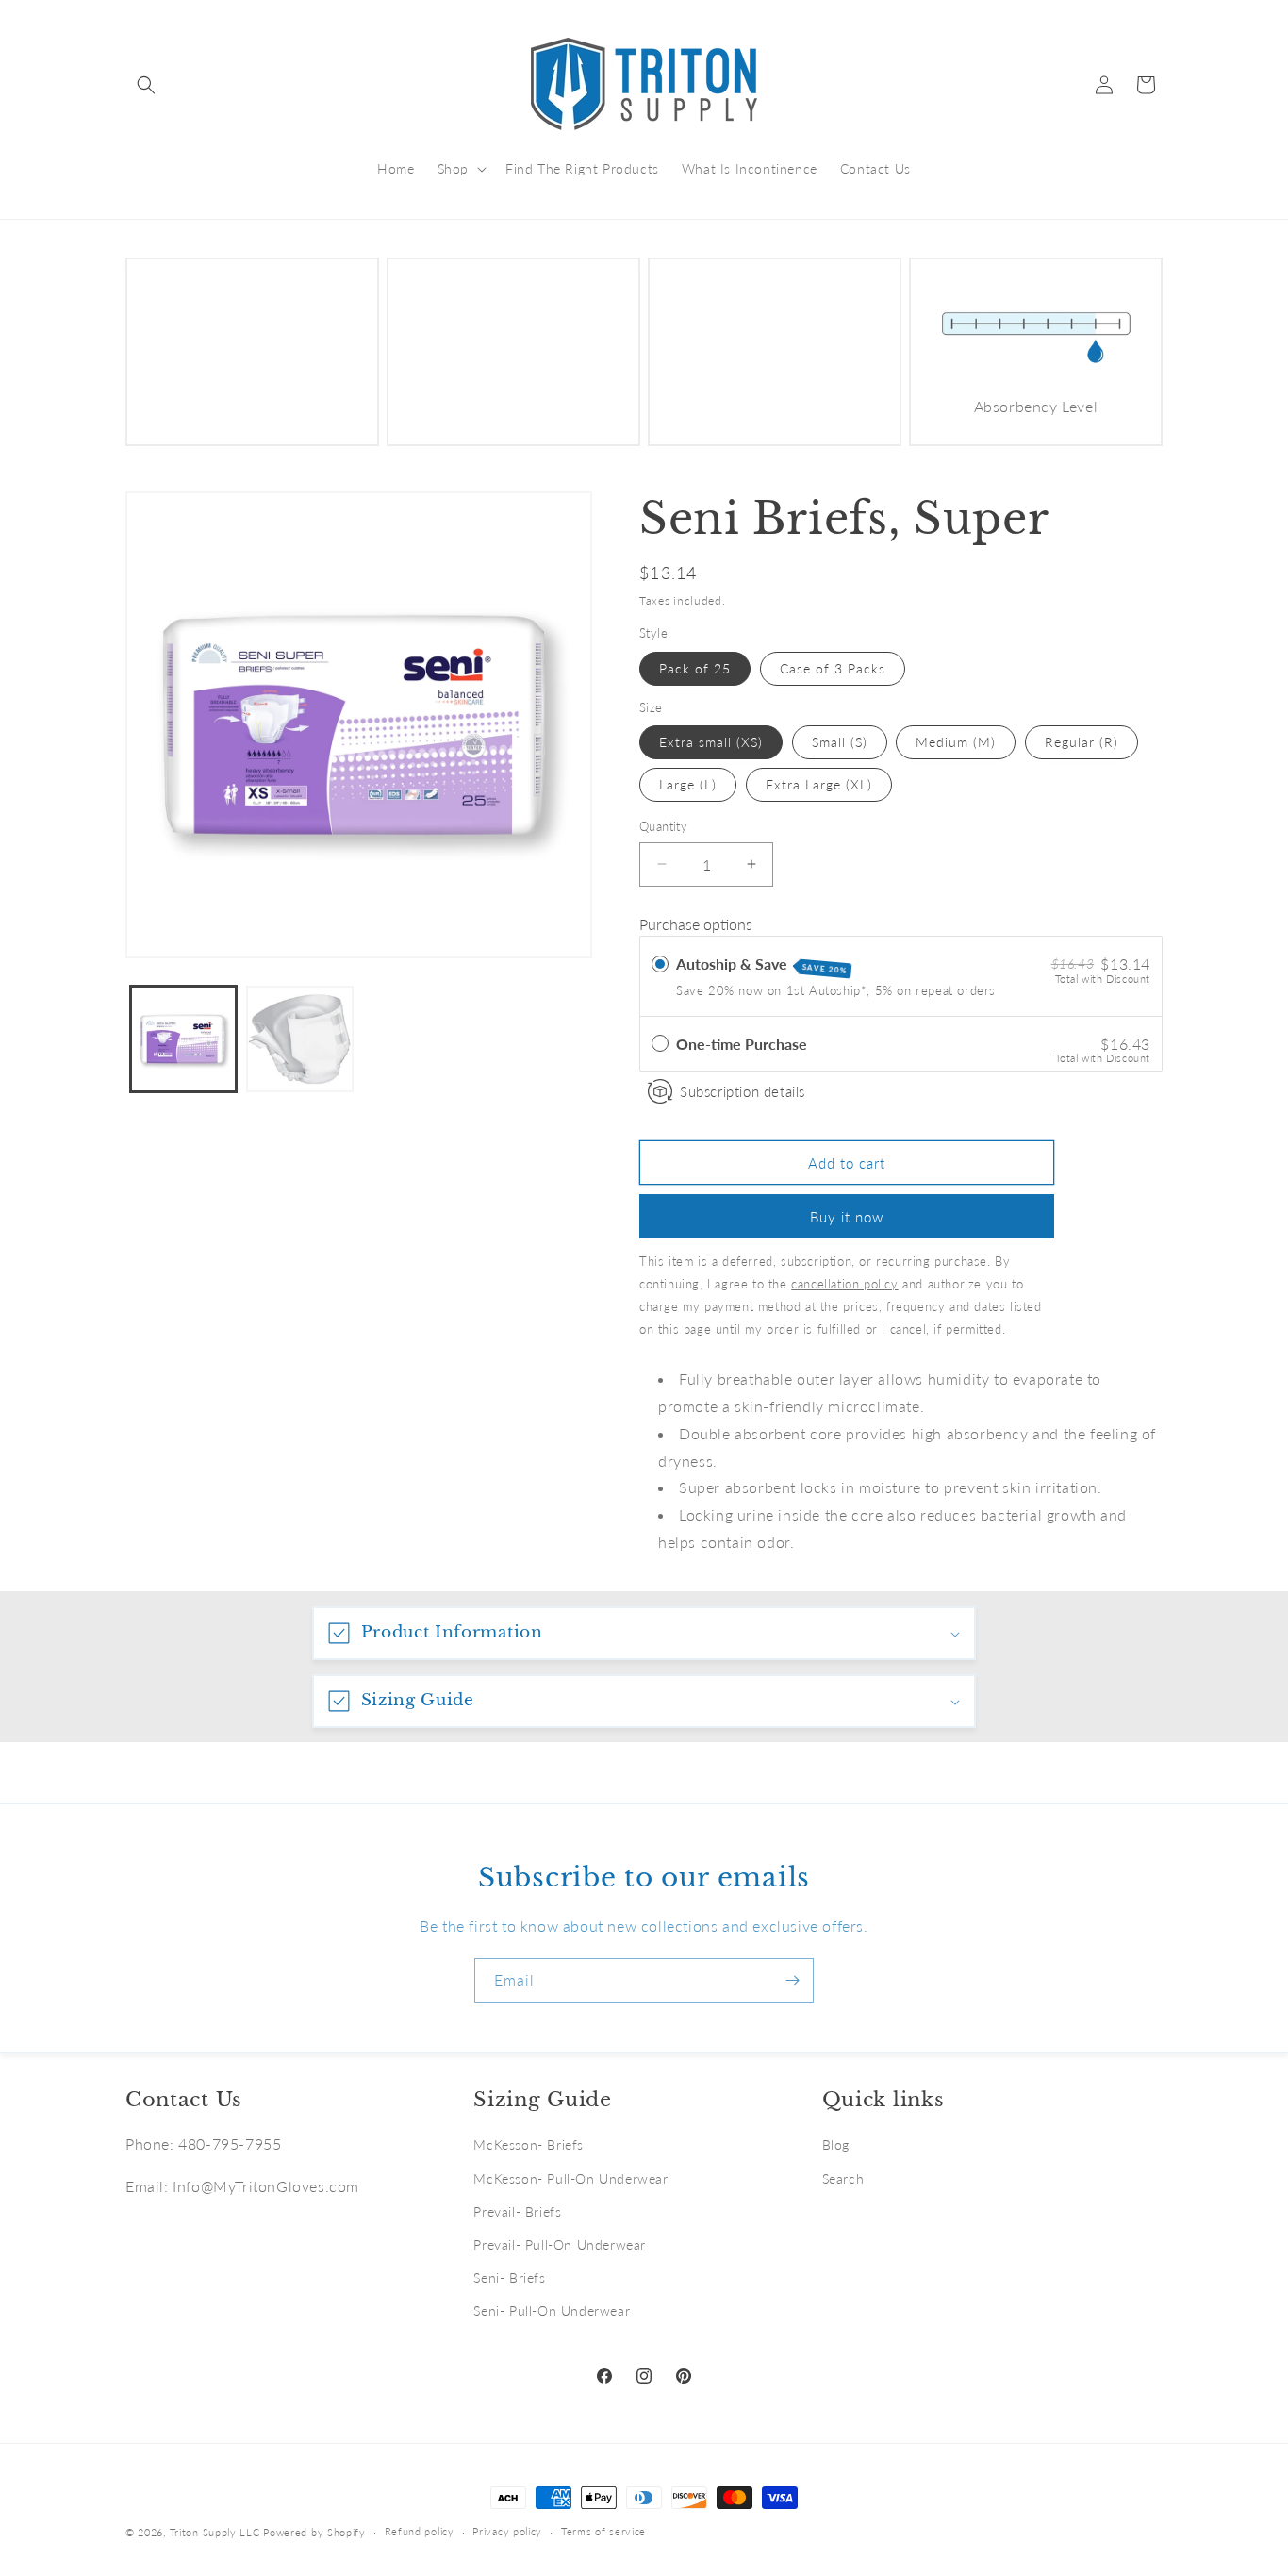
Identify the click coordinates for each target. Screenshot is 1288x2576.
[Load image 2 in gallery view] (299, 1039)
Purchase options (696, 924)
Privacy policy (507, 2531)
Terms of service (603, 2531)
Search (843, 2178)
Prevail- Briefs (517, 2211)
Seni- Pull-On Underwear (552, 2310)
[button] (146, 85)
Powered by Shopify (314, 2532)
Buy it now (847, 1217)
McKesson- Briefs (528, 2144)
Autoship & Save (762, 965)
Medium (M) (956, 742)
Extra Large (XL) (819, 784)
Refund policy (420, 2531)
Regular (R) (1082, 742)
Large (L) (688, 784)
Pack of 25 (695, 668)
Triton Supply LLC (215, 2532)
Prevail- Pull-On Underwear (560, 2244)
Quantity (663, 826)
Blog (836, 2144)
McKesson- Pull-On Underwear (570, 2178)
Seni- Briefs (509, 2277)
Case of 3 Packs (833, 668)
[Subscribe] (792, 1980)
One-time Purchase (742, 1044)
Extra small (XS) (711, 742)
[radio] (660, 964)
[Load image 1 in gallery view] (183, 1039)
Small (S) (840, 742)
